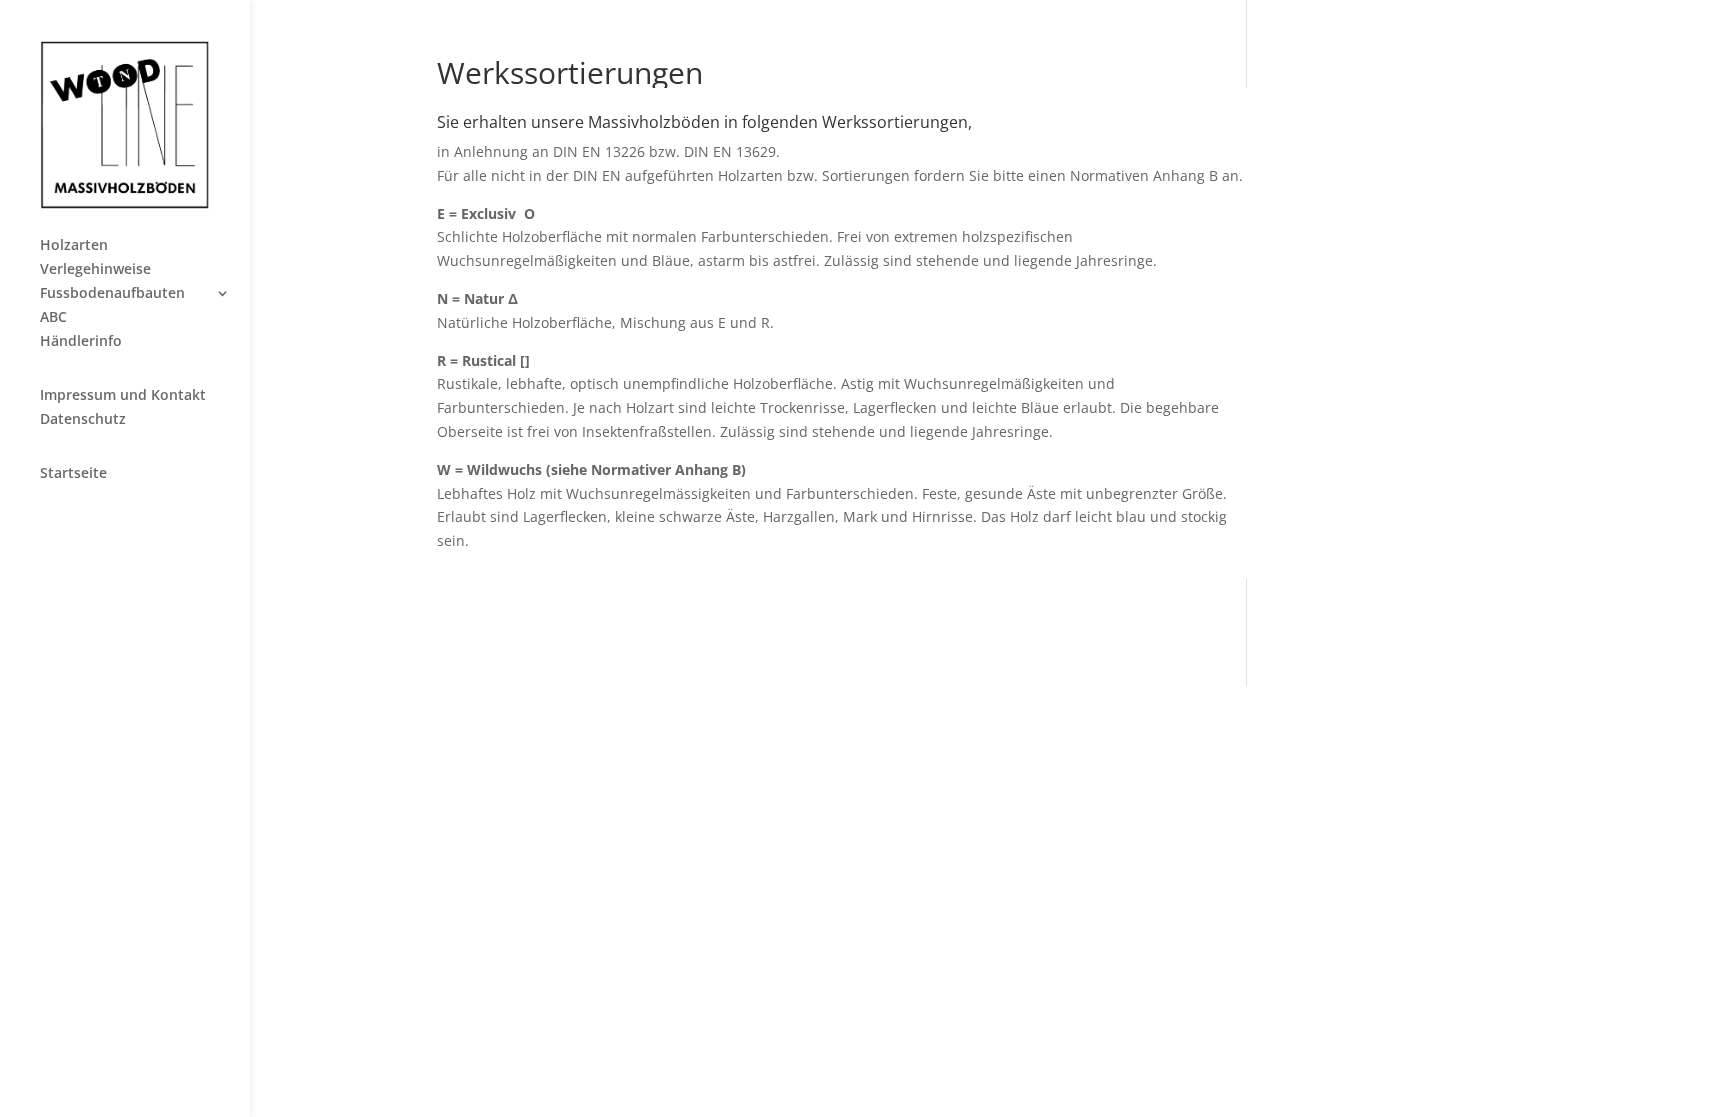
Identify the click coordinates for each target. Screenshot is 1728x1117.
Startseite (73, 474)
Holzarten (74, 246)
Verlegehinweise (95, 270)
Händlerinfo (81, 342)
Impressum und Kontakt (123, 396)
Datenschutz (83, 420)
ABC (53, 318)
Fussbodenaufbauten (112, 294)
